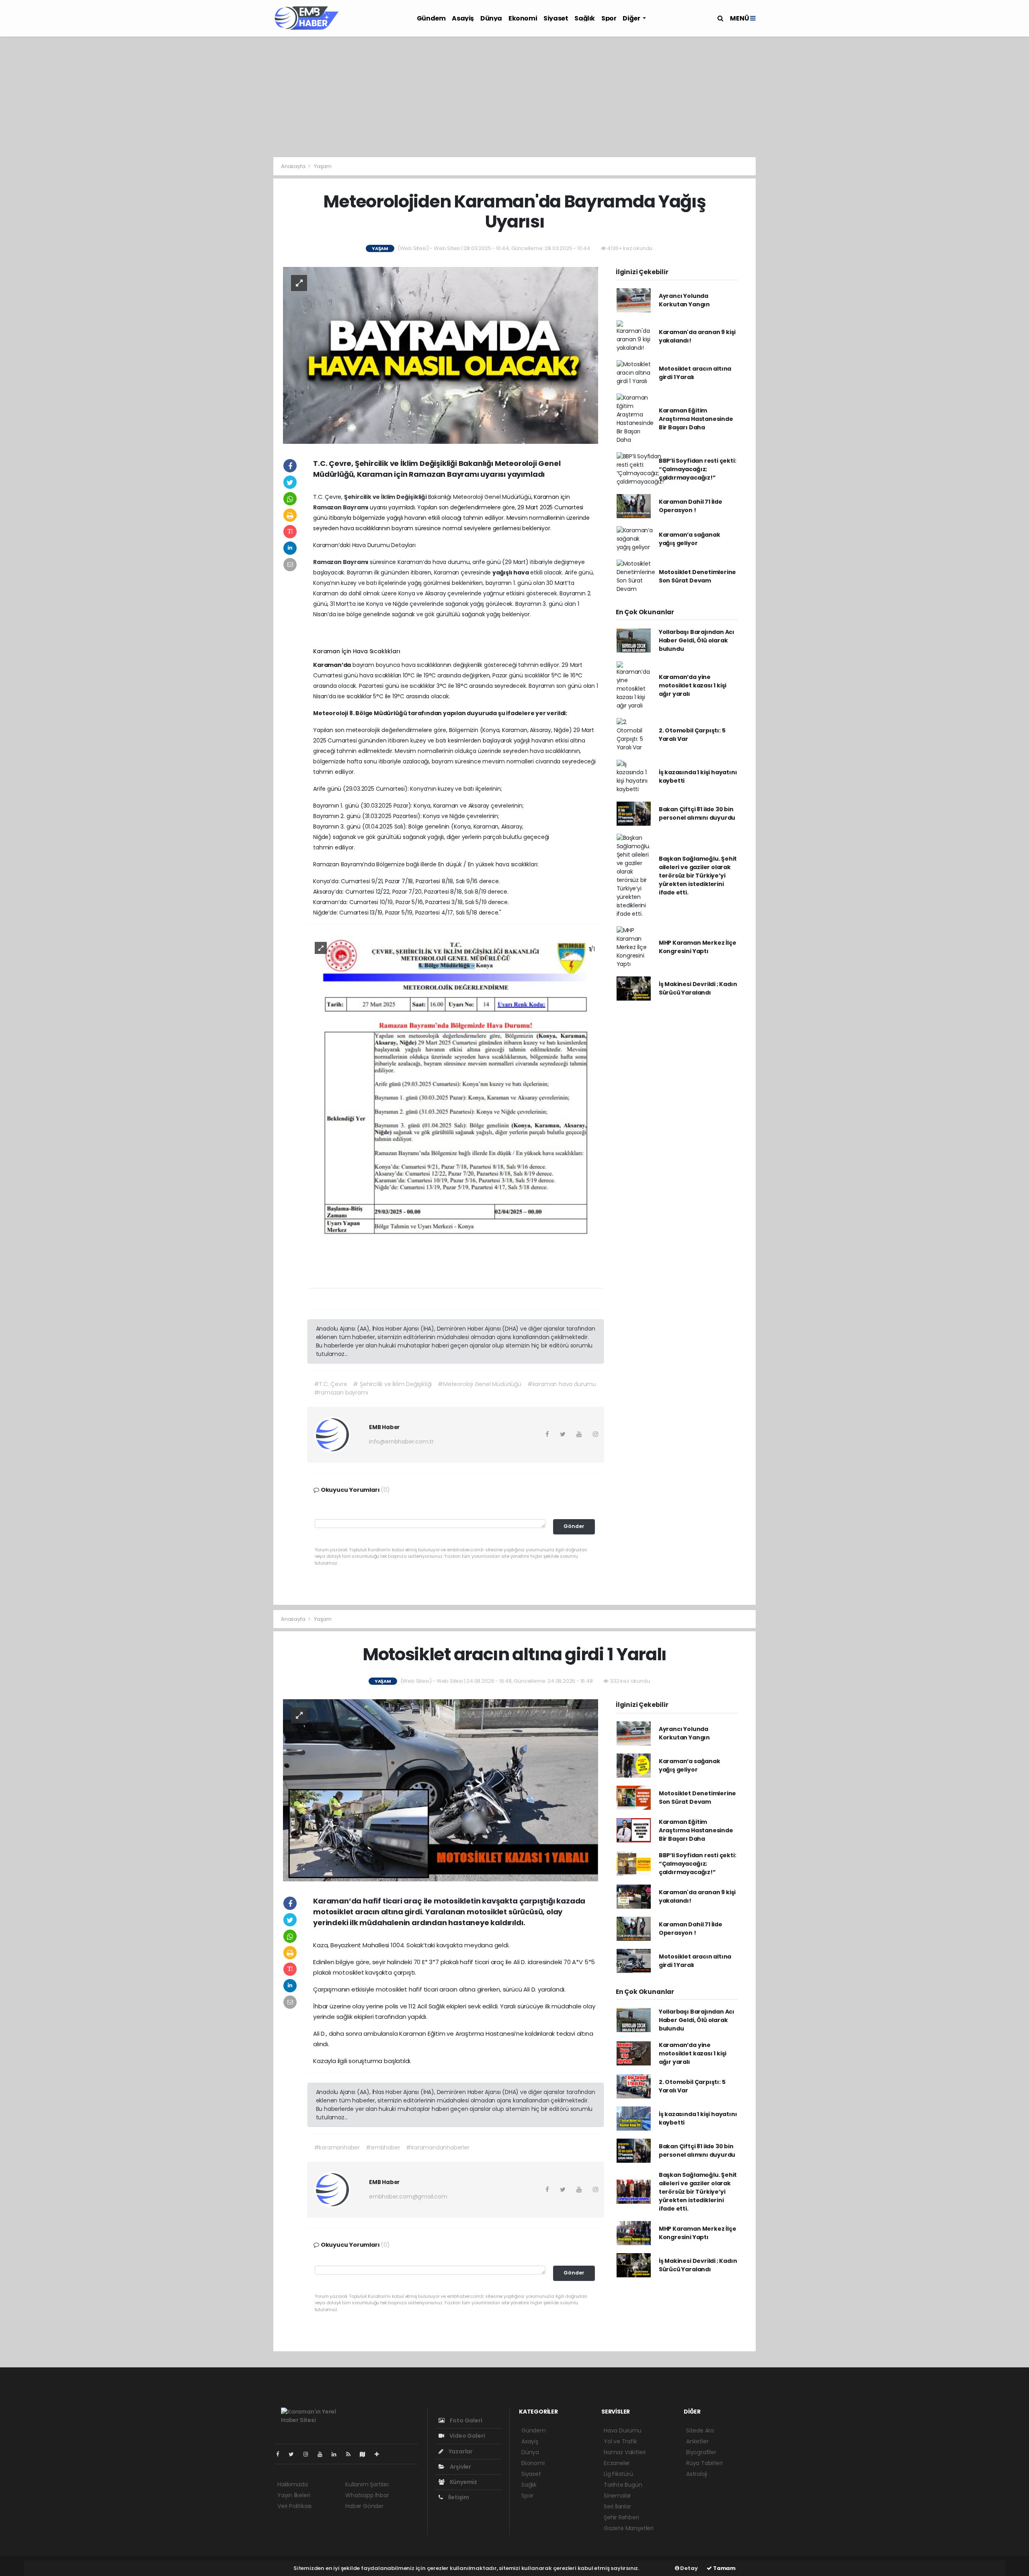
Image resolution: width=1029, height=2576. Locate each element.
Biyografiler (701, 2452)
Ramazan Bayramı (341, 507)
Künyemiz (463, 2482)
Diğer (632, 18)
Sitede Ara (700, 2430)
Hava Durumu (623, 2430)
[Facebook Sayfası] (281, 2454)
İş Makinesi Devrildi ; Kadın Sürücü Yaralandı (698, 988)
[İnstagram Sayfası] (309, 2454)
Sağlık (585, 18)
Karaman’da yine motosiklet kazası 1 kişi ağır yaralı (693, 685)
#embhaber (383, 2147)
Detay (689, 2568)
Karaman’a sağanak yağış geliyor (690, 539)
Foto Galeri (465, 2420)
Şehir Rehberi (621, 2517)
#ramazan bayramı (341, 1393)
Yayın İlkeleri (294, 2495)
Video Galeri (466, 2436)
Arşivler (460, 2467)
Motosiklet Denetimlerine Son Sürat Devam (697, 576)
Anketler (697, 2441)
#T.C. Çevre (331, 1384)
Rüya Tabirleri (704, 2463)
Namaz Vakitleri (625, 2452)
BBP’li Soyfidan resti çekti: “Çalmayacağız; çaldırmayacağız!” (698, 469)
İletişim (458, 2497)
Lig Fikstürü (618, 2474)
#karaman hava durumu (562, 1384)
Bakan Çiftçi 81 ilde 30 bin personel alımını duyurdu (697, 813)
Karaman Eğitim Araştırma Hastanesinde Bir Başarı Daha (696, 419)
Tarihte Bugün (623, 2485)
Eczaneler (617, 2463)
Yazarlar (460, 2451)
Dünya (491, 18)
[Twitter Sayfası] (294, 2454)
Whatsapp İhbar (367, 2495)
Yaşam (323, 166)
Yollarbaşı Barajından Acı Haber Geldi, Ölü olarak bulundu (697, 640)
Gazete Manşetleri (629, 2528)
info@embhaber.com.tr (401, 1442)
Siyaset (556, 18)
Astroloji (697, 2474)
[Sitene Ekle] (380, 2454)
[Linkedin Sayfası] (337, 2454)
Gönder (574, 1526)
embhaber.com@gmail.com (408, 2197)
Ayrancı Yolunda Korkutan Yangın (684, 300)
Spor (609, 18)
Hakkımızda (293, 2484)
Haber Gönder (364, 2506)
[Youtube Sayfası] (323, 2454)
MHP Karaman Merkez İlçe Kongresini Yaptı (698, 947)
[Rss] (352, 2454)
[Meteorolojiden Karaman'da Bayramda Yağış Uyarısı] (441, 355)
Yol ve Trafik (620, 2441)
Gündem (431, 18)
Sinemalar (617, 2496)
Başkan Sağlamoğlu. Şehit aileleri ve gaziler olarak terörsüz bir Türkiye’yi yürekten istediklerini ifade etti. (698, 876)
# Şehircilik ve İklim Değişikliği (392, 1384)
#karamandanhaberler (438, 2147)
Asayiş (463, 18)
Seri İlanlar (617, 2506)
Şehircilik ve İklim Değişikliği (386, 497)
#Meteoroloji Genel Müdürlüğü (480, 1384)
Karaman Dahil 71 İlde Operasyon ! (691, 506)
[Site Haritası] (366, 2454)
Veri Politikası (294, 2506)
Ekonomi (523, 18)
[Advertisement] (514, 97)
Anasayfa (294, 166)
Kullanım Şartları (367, 2484)
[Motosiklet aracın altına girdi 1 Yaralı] (441, 1790)
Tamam (724, 2568)
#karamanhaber (337, 2147)
